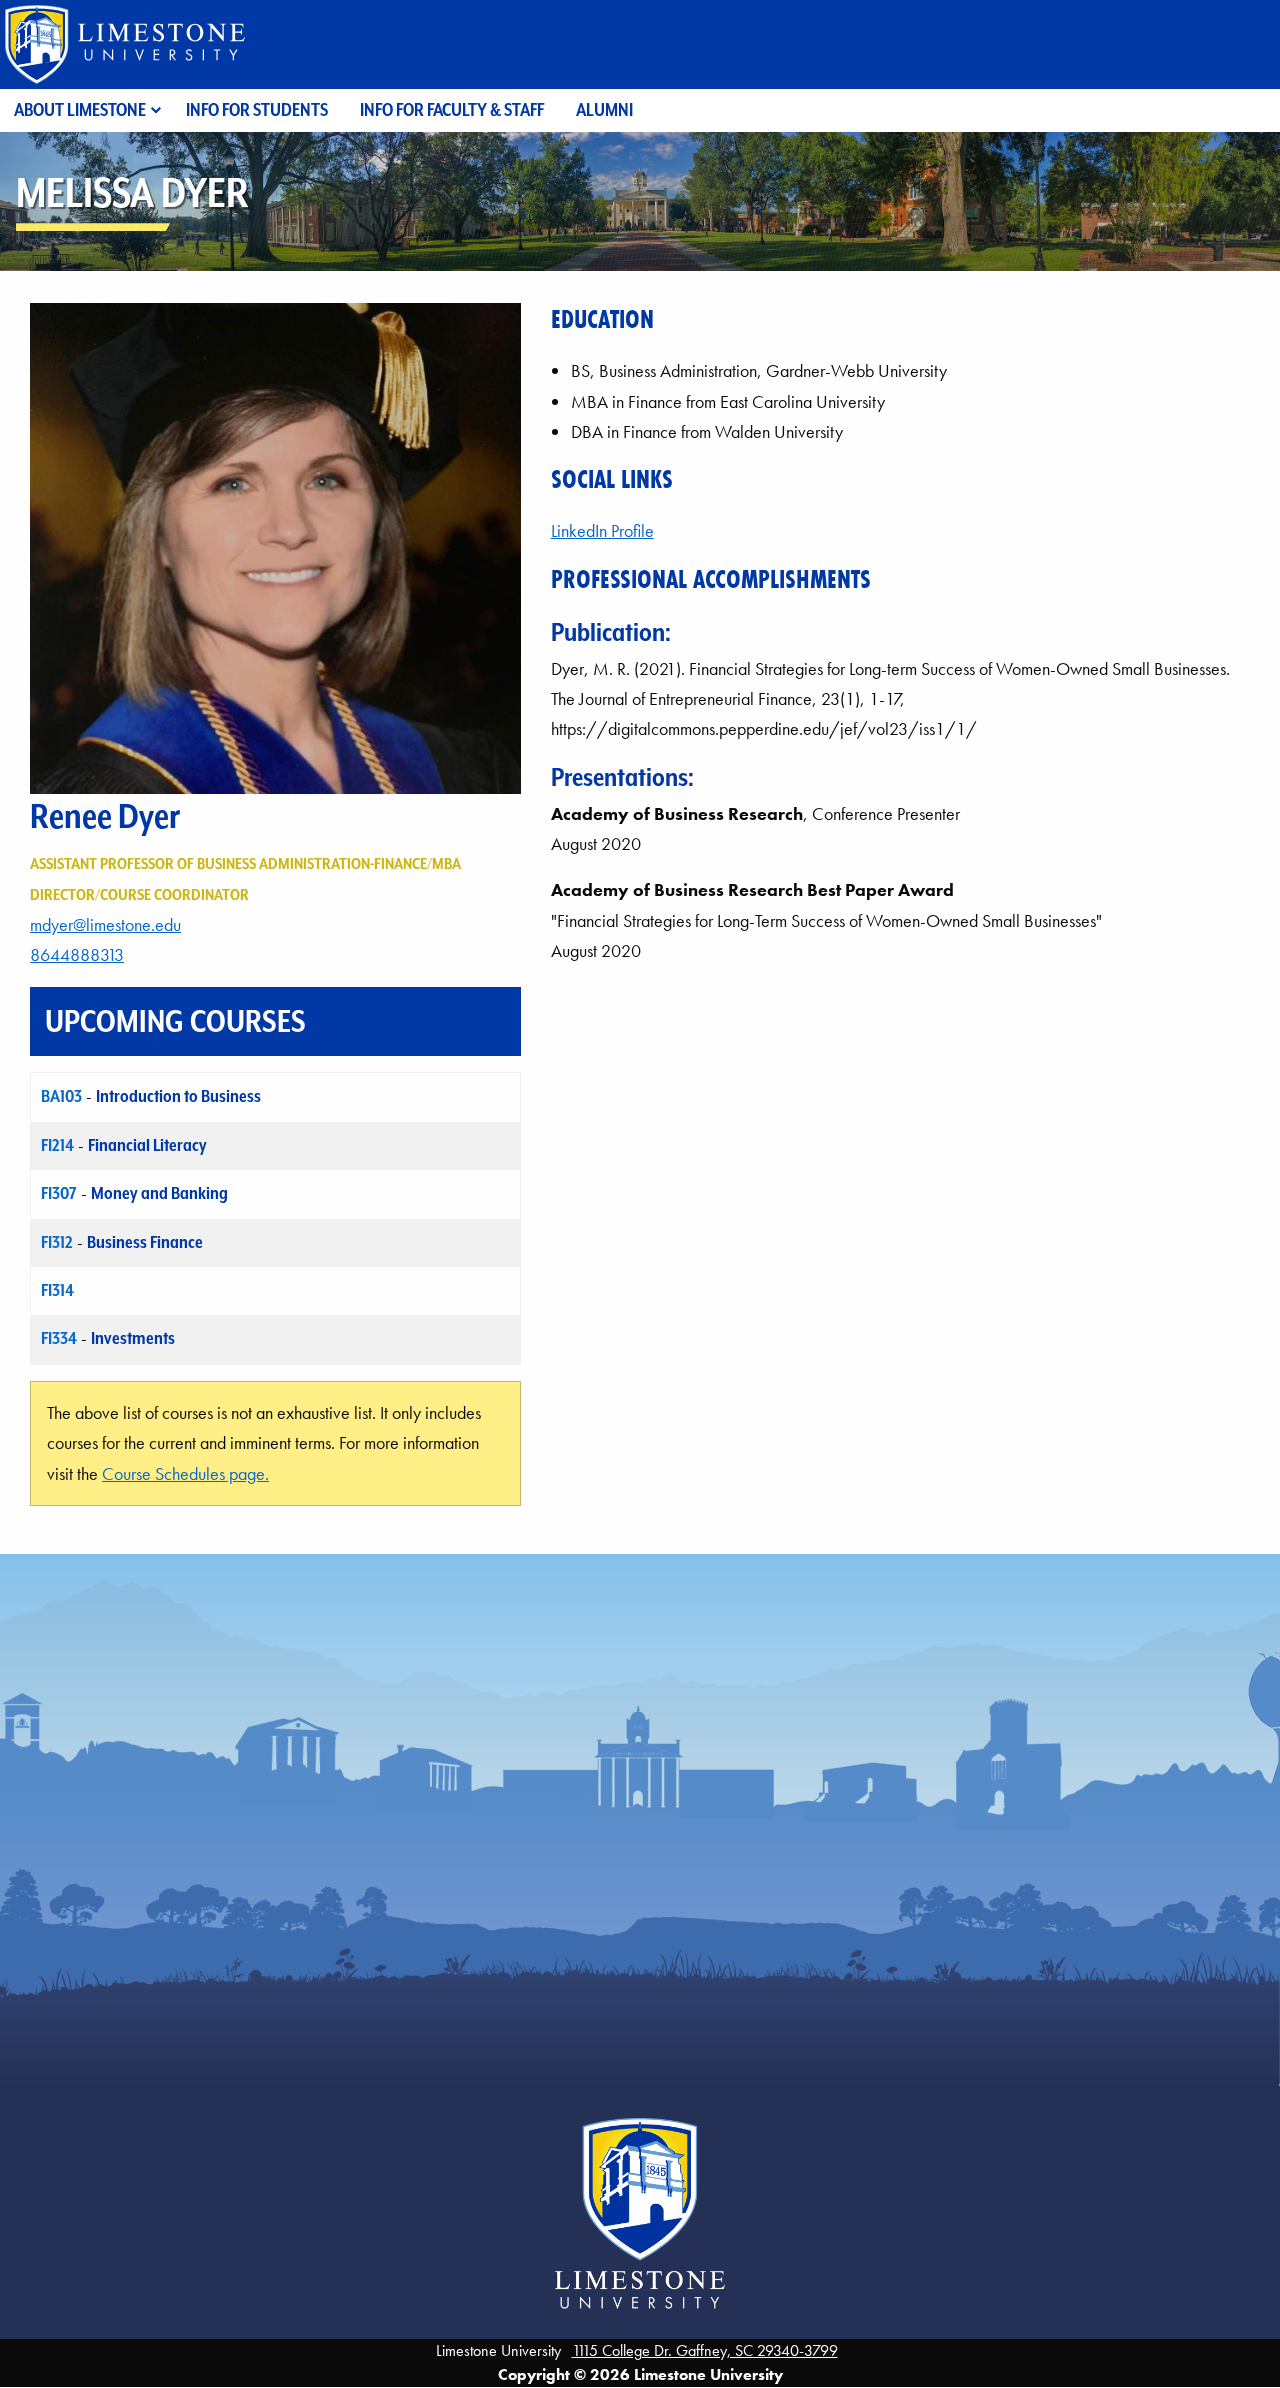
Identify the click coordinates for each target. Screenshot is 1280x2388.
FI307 (59, 1193)
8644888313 (77, 955)
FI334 (59, 1338)
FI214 (57, 1145)
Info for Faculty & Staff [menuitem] (452, 109)
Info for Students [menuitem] (257, 109)
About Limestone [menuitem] (80, 109)
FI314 (57, 1290)
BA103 (61, 1096)
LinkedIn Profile (602, 531)
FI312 (57, 1242)
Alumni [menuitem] (604, 109)
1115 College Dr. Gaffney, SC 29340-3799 (705, 2350)
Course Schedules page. (185, 1474)
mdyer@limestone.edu (105, 925)
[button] (275, 546)
